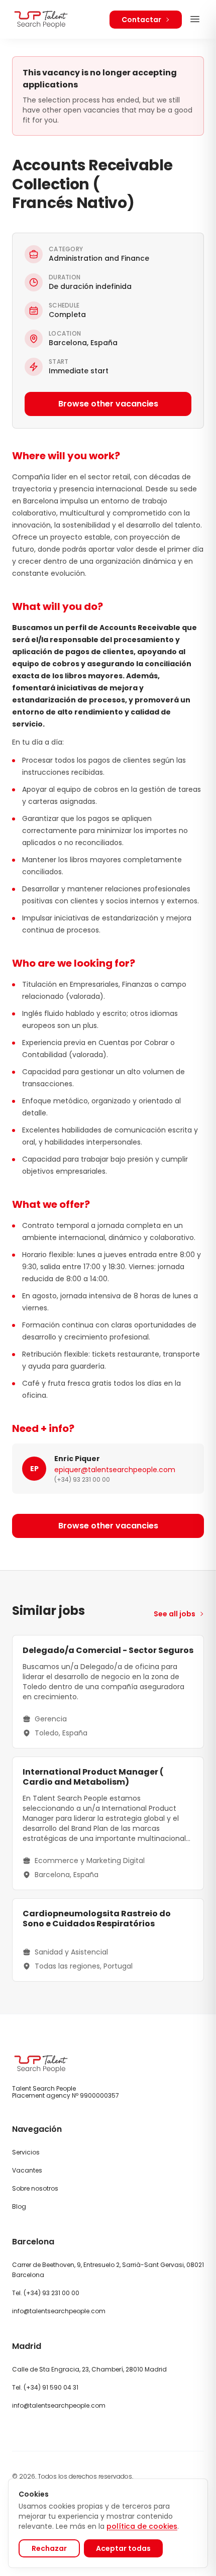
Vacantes (27, 2170)
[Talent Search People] (41, 19)
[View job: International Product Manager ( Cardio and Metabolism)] (108, 1823)
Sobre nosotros (35, 2188)
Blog (19, 2206)
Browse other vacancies (108, 404)
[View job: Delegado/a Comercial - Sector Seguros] (108, 1692)
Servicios (26, 2152)
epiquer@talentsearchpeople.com (115, 1470)
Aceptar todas (123, 2548)
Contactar (141, 20)
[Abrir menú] (195, 19)
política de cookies (142, 2526)
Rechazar (49, 2548)
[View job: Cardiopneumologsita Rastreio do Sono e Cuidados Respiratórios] (108, 1940)
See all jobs (175, 1614)
